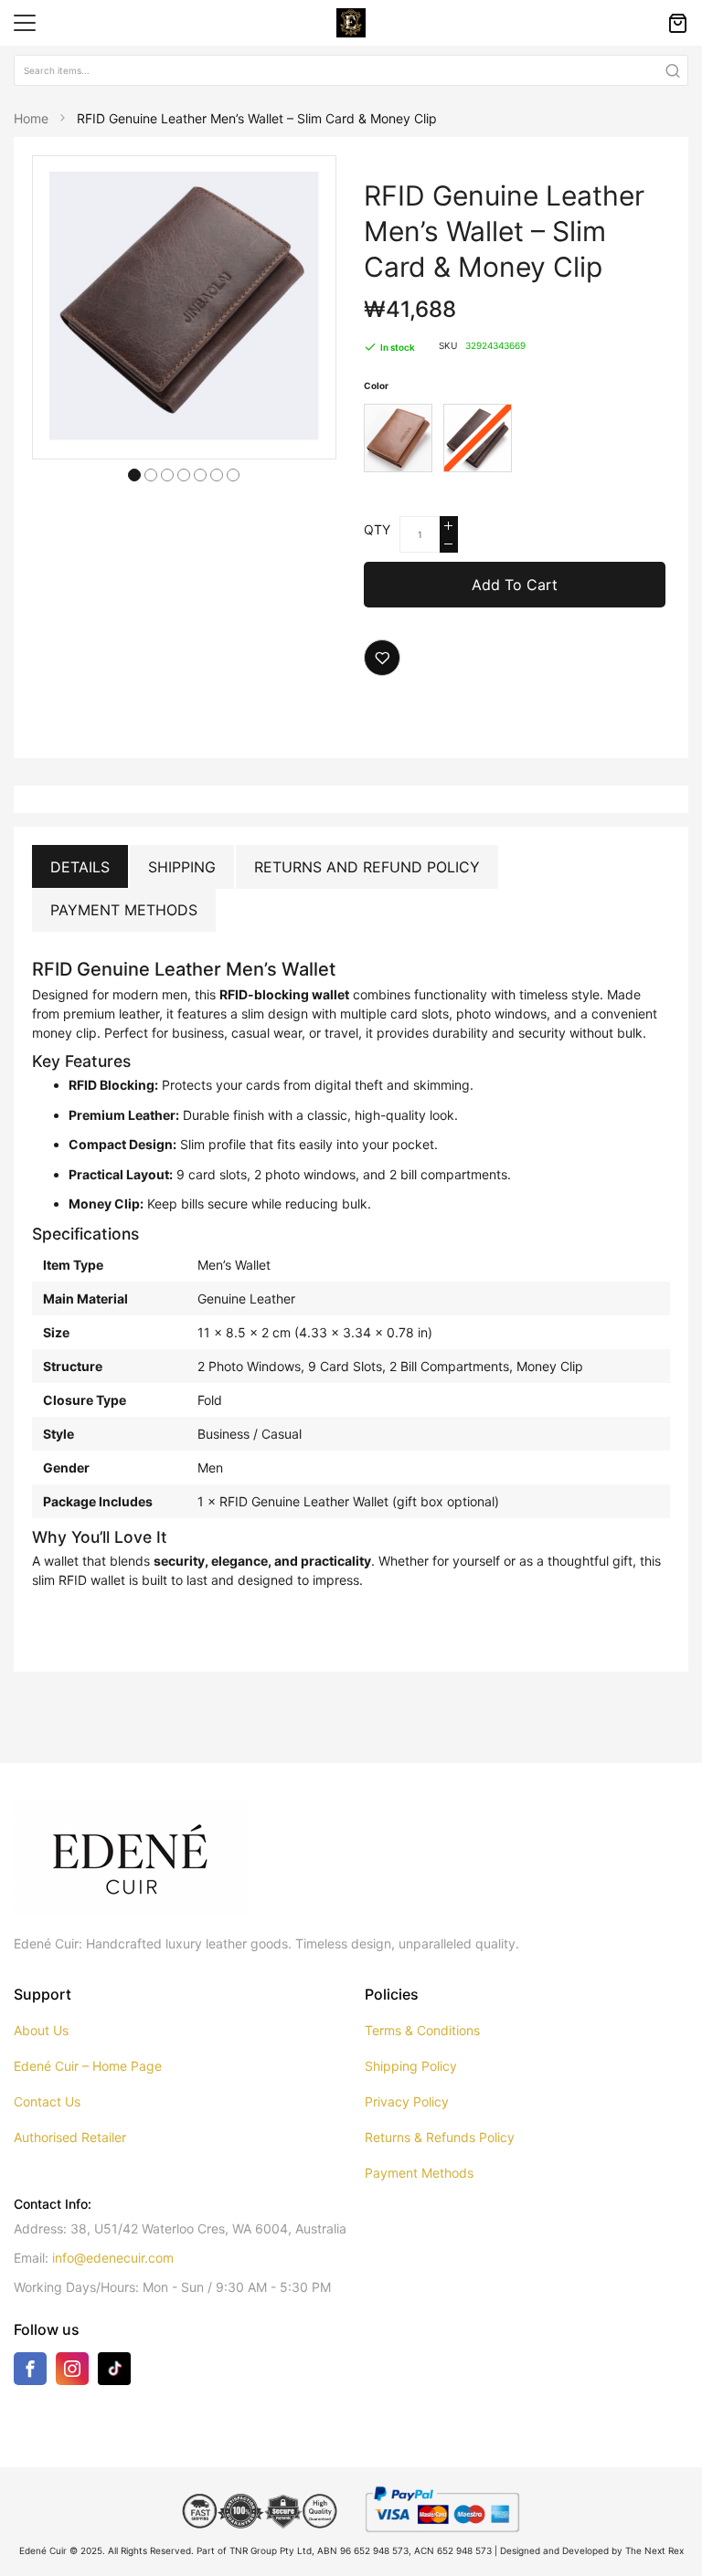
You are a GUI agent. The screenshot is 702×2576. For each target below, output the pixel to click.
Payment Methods (124, 910)
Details (80, 867)
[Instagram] (72, 2372)
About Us (41, 2030)
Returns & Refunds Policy (440, 2137)
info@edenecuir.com (113, 2258)
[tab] (80, 867)
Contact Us (47, 2101)
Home (31, 118)
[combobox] (351, 70)
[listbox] (517, 441)
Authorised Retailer (70, 2137)
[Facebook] (30, 2372)
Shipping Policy (411, 2066)
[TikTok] (114, 2367)
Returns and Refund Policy (367, 867)
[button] (134, 473)
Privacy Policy (407, 2101)
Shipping (182, 867)
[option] (398, 438)
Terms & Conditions (422, 2030)
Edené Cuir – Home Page (88, 2066)
